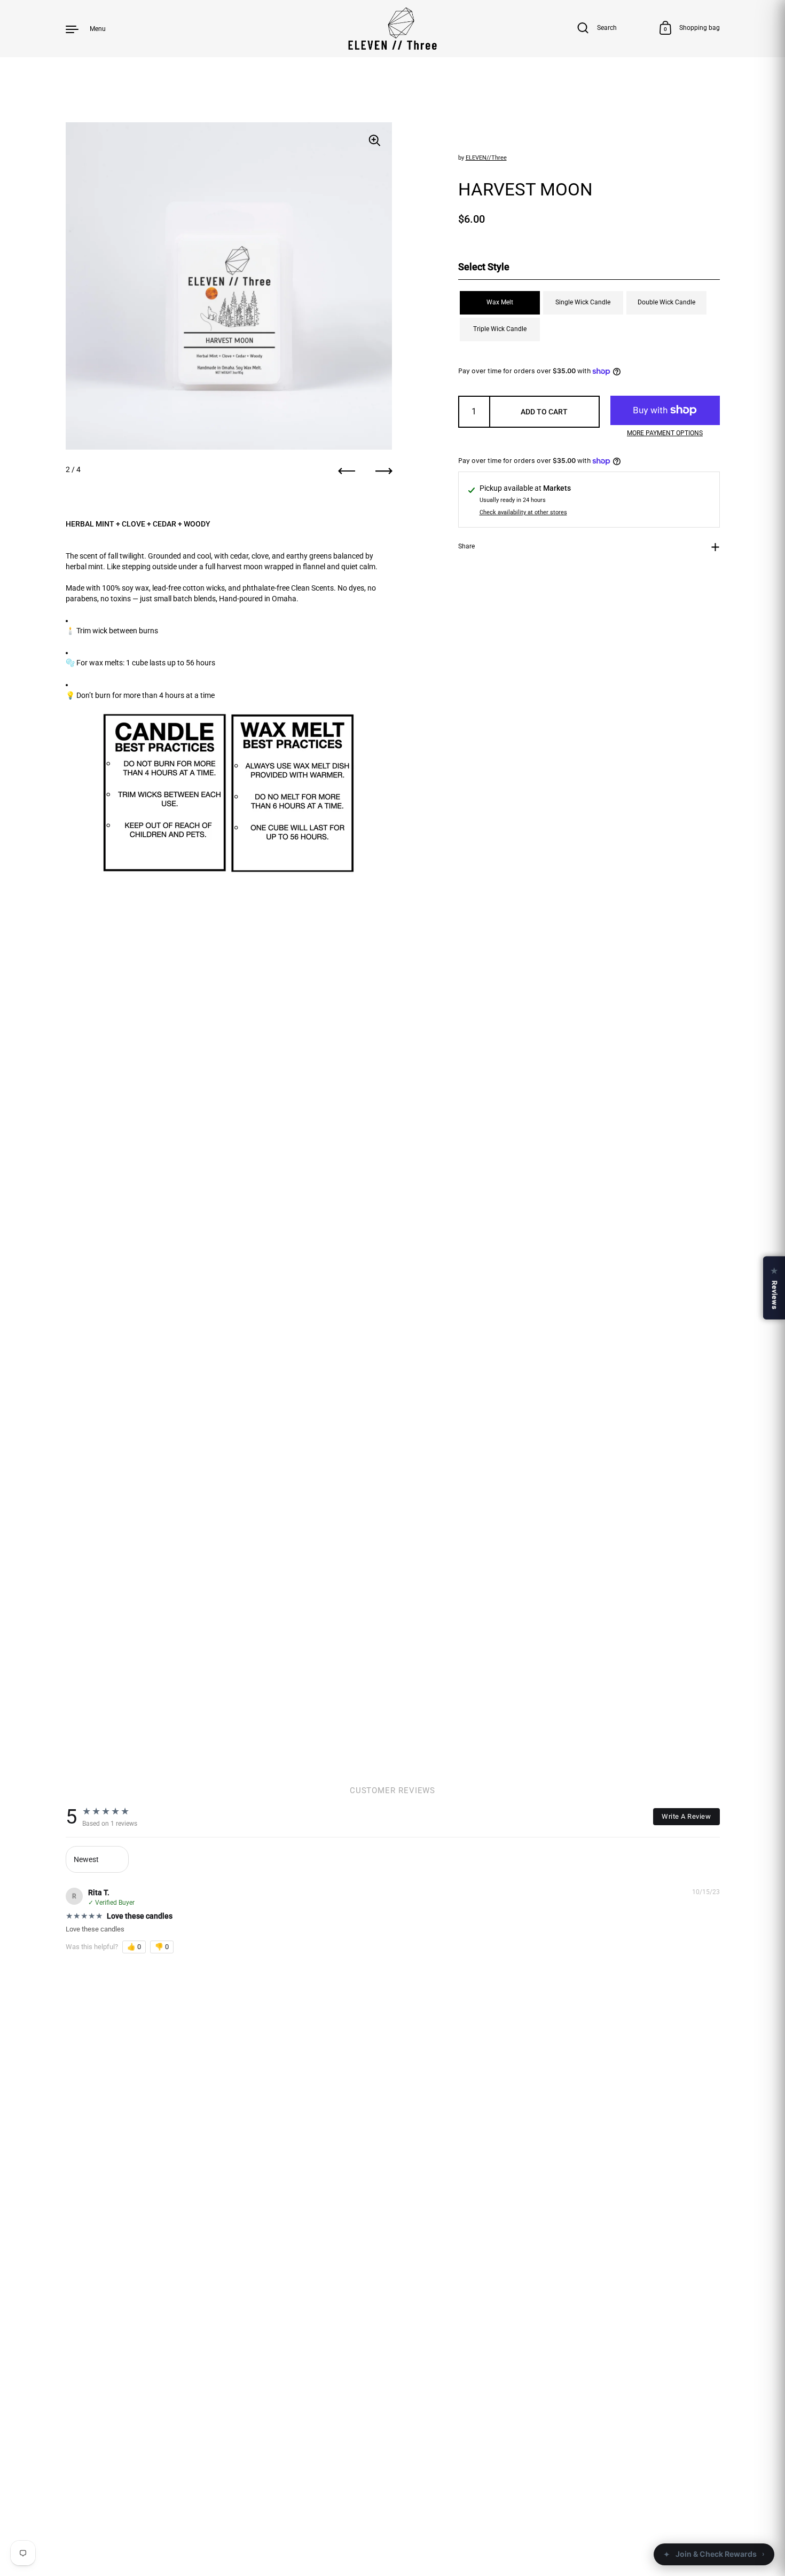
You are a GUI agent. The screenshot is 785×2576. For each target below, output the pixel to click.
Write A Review (686, 1816)
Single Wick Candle (583, 302)
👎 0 (162, 1947)
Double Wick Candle (666, 302)
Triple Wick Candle (500, 329)
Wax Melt (500, 302)
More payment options (665, 433)
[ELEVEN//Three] (393, 29)
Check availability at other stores (523, 513)
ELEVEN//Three (486, 158)
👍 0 (134, 1947)
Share (466, 546)
